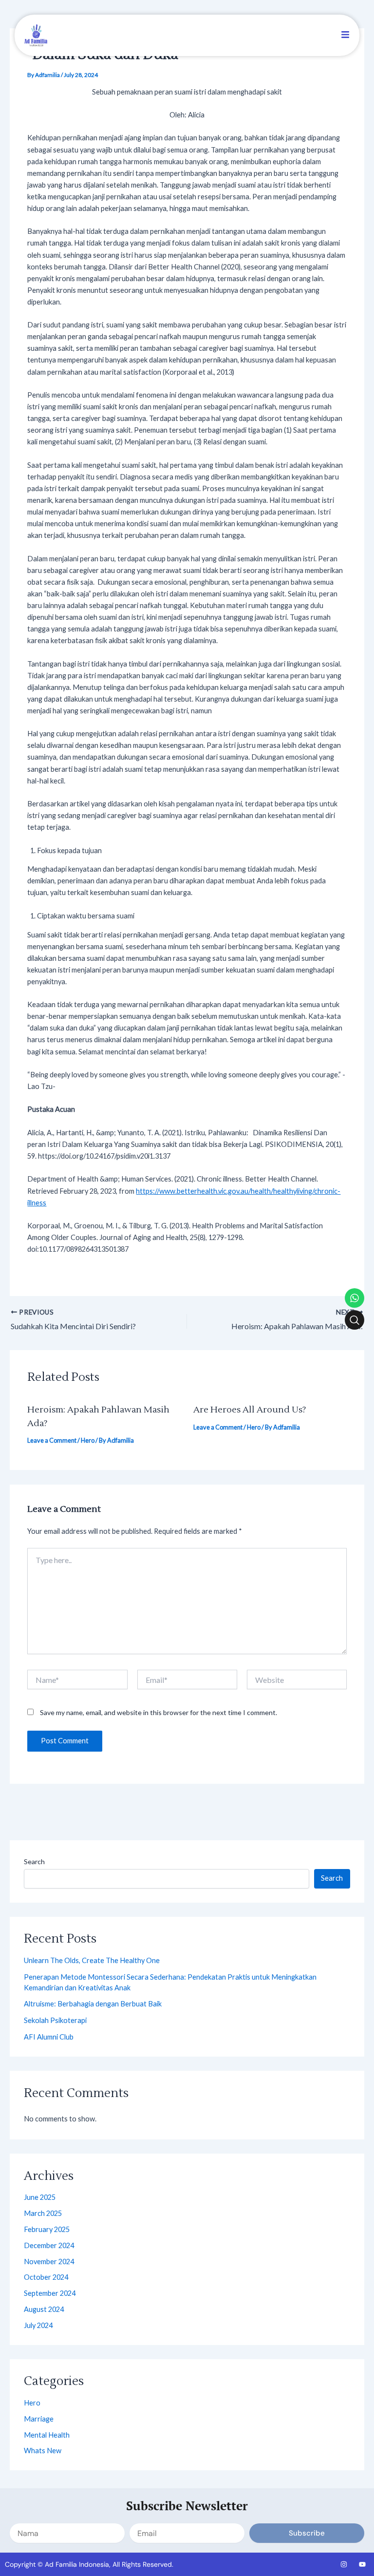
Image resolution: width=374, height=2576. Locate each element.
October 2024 (46, 2277)
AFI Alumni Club (49, 2037)
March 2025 (43, 2213)
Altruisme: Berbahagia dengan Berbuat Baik (93, 2004)
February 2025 (47, 2229)
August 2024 (44, 2309)
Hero (88, 1440)
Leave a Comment (52, 1440)
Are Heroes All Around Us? (250, 1410)
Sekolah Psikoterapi (55, 2020)
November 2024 (49, 2261)
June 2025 (40, 2197)
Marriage (39, 2419)
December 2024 (49, 2245)
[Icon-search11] (355, 1320)
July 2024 (38, 2325)
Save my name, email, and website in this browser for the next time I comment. (159, 1712)
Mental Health (47, 2435)
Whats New (43, 2451)
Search (34, 1861)
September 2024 (50, 2293)
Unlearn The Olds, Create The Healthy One (92, 1960)
